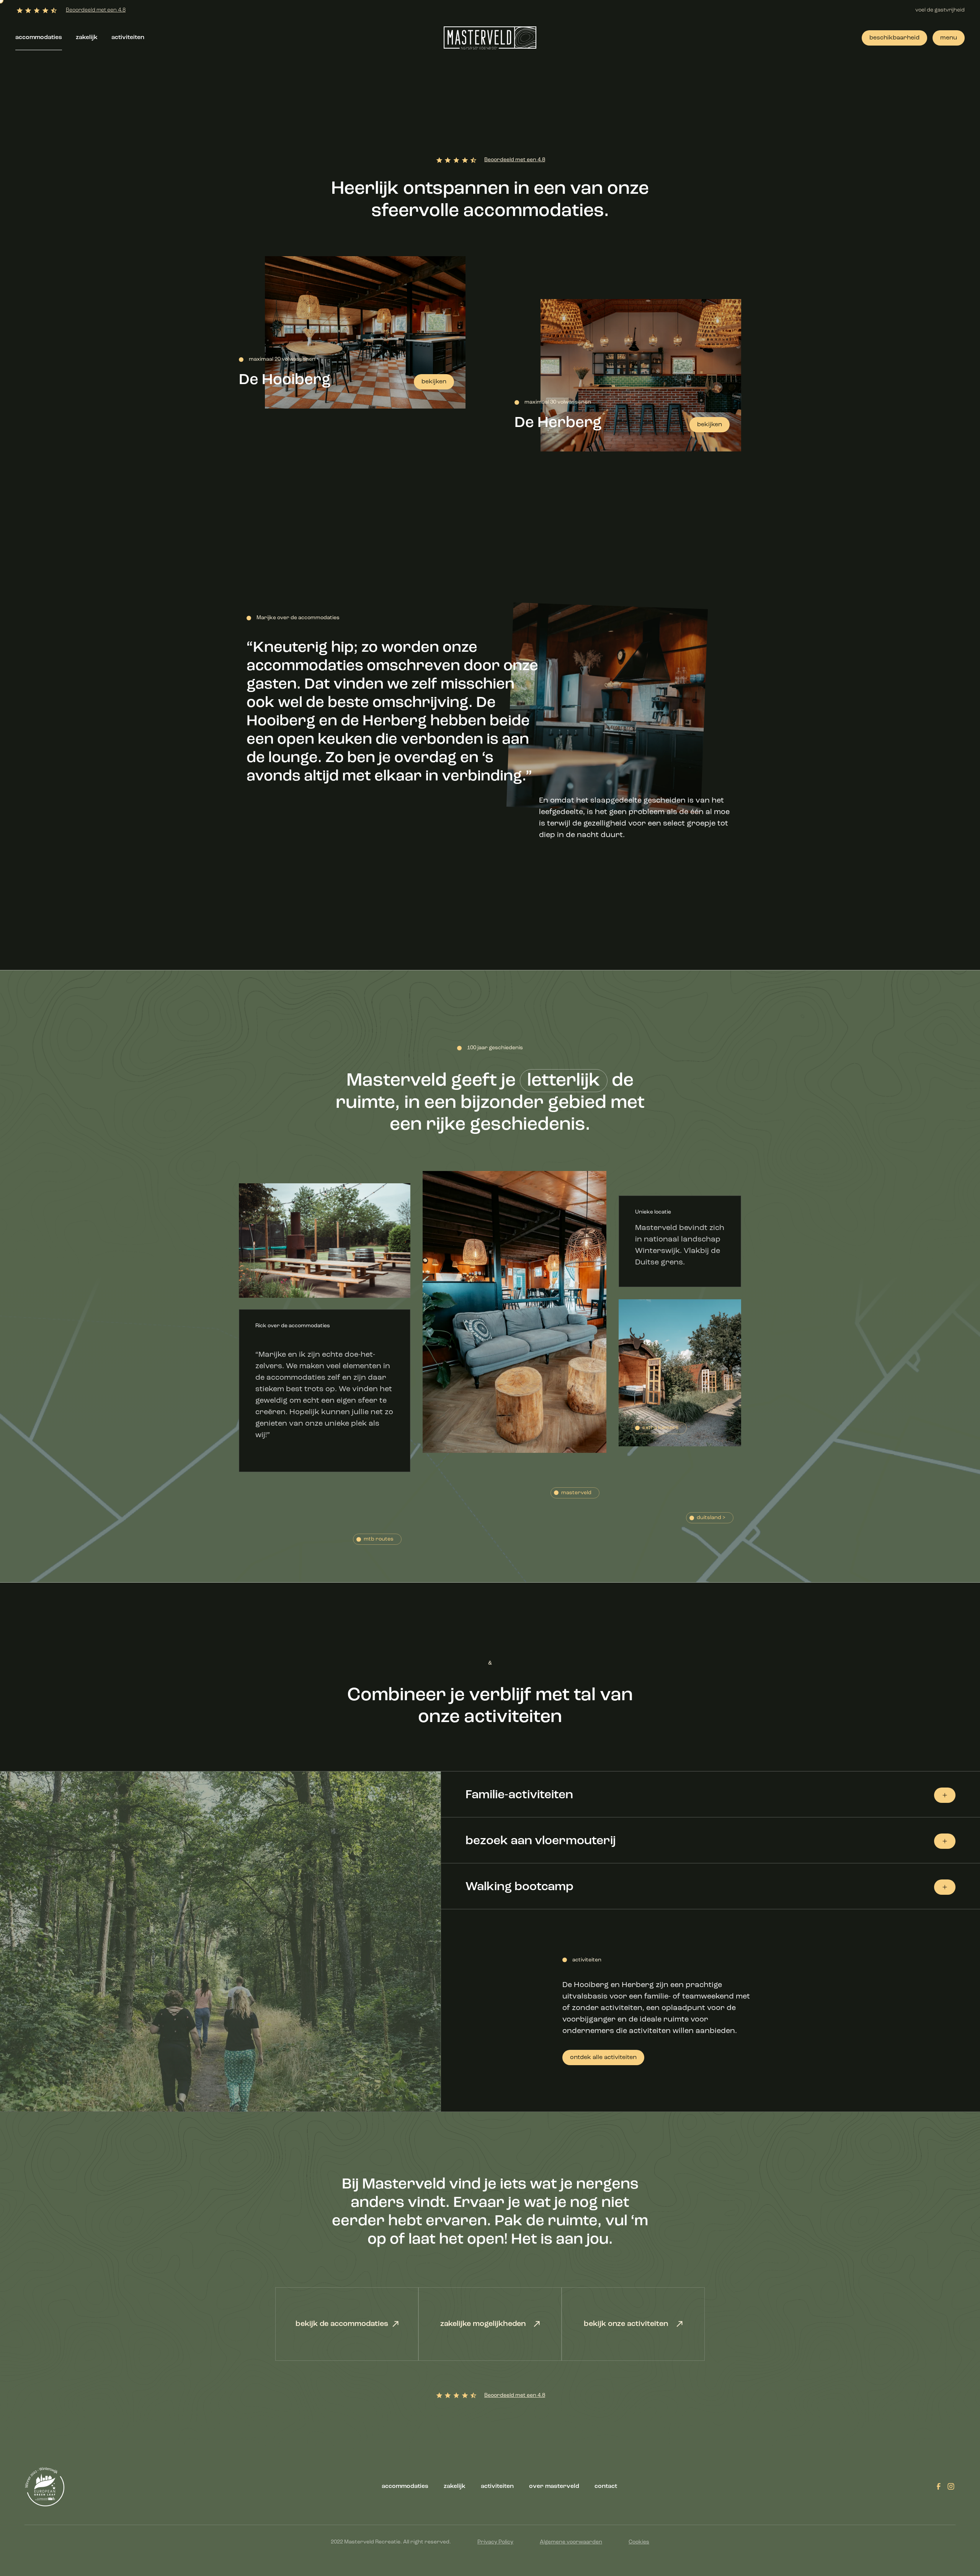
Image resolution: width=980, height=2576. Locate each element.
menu (949, 38)
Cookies (639, 2542)
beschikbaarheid (894, 38)
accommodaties (39, 38)
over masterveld (554, 2486)
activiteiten (128, 38)
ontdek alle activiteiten (603, 2058)
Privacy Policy (495, 2542)
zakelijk (87, 38)
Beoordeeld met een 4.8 (96, 10)
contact (606, 2486)
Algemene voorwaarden (571, 2542)
